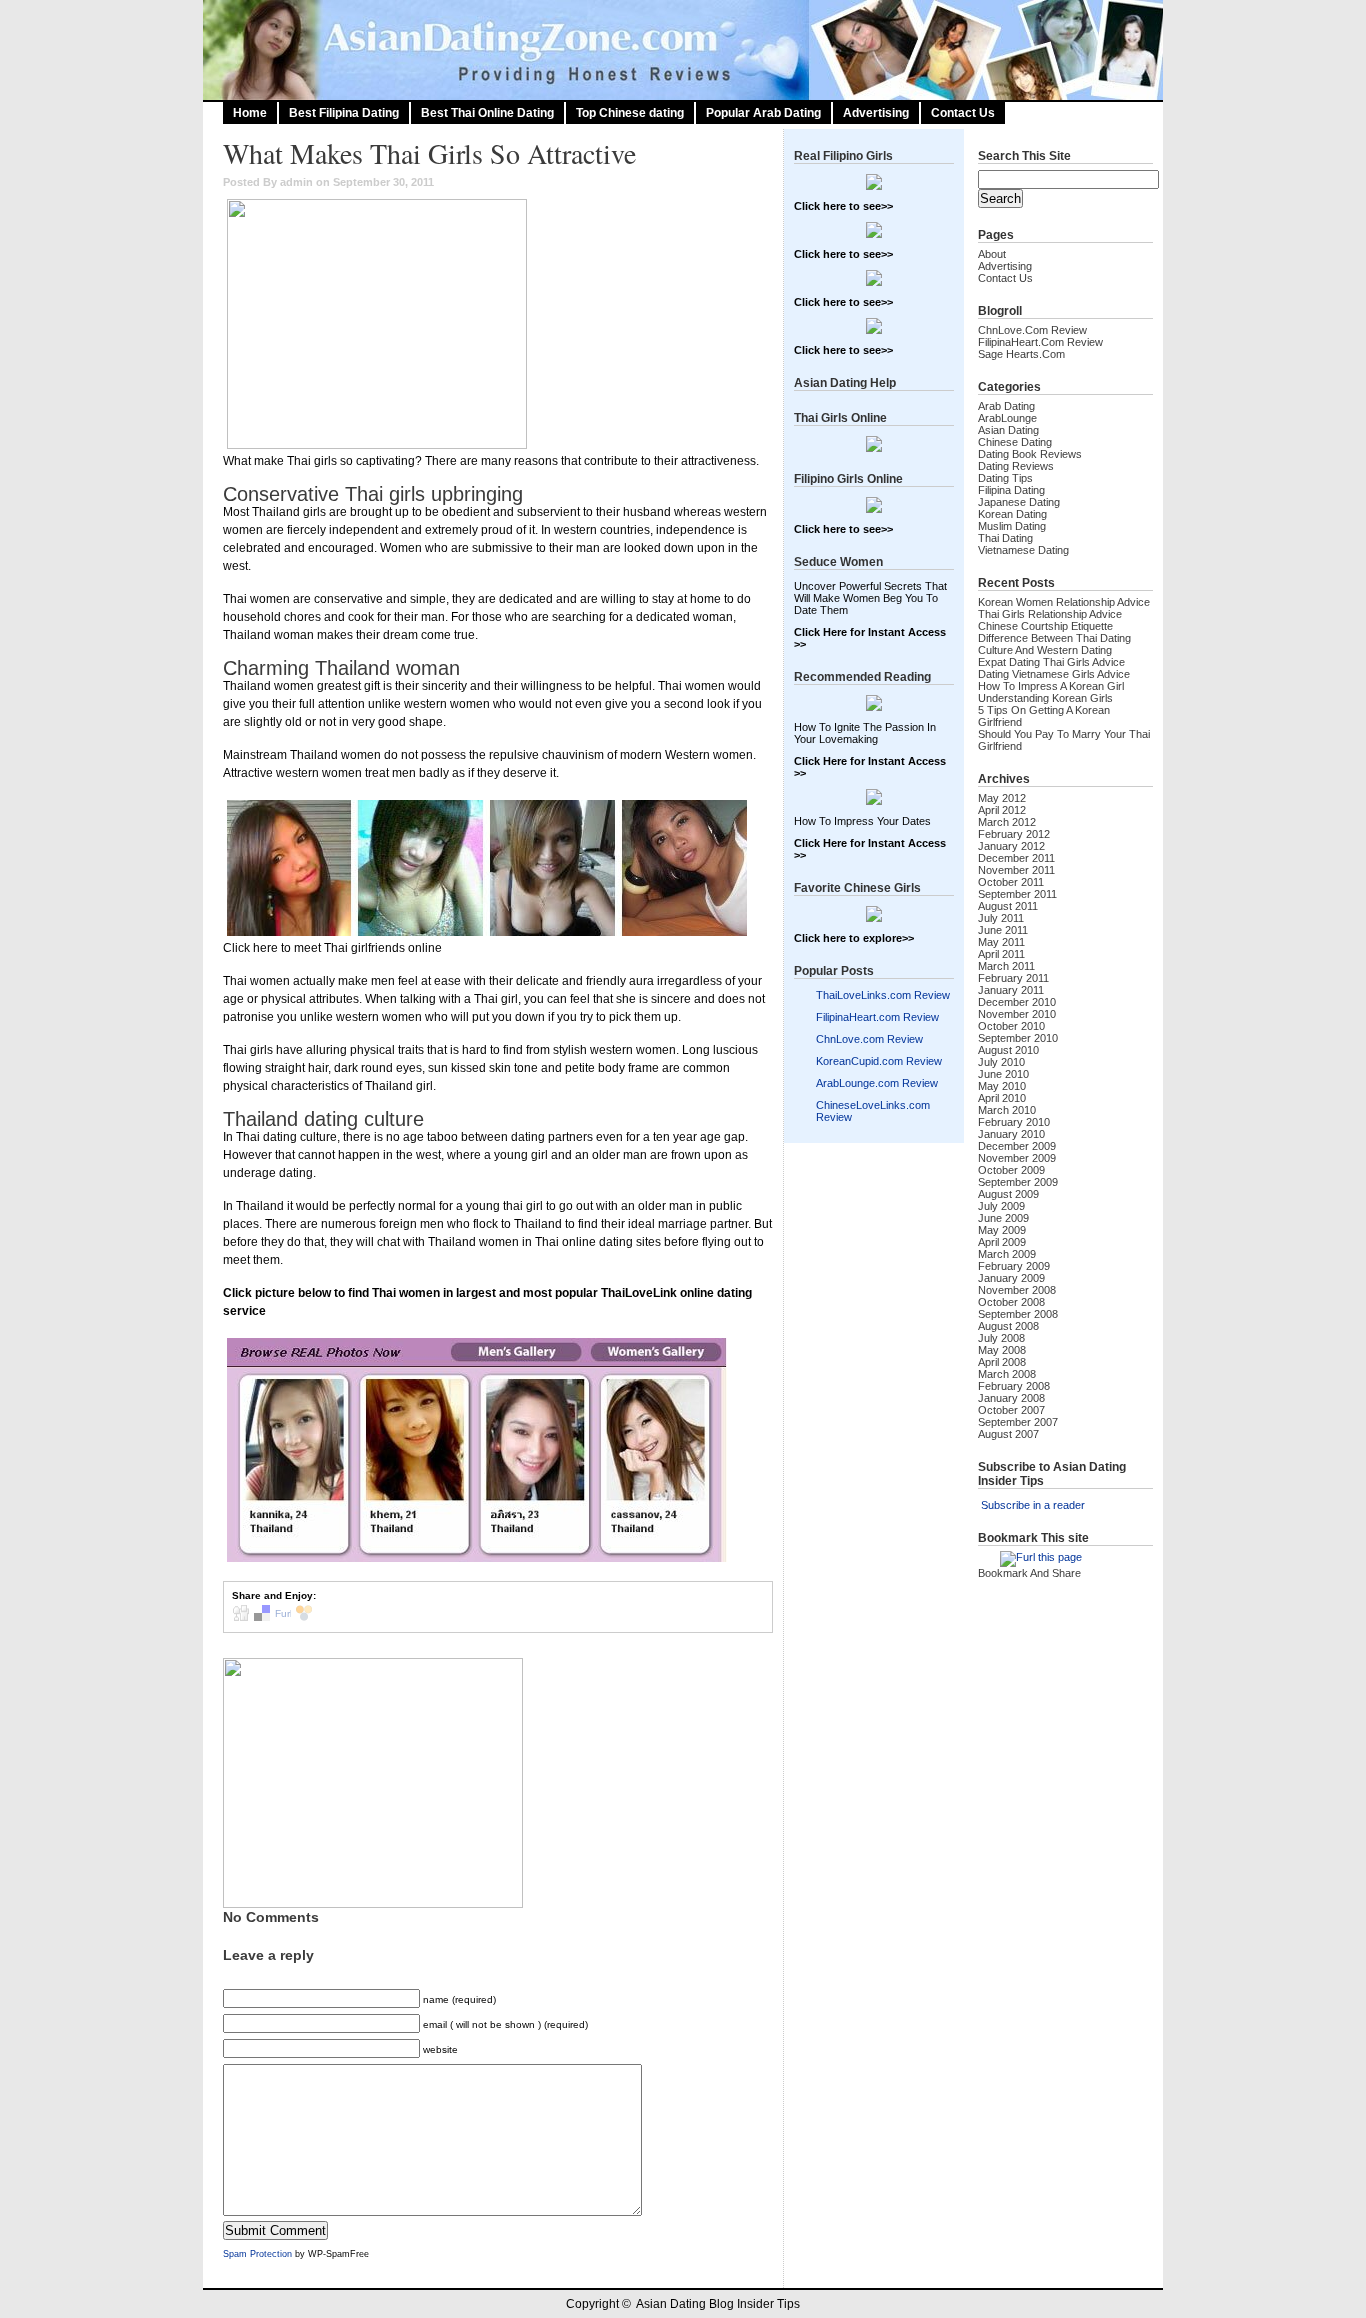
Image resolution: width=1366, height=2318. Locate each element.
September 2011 (1017, 894)
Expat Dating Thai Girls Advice (1051, 662)
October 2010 (1011, 1026)
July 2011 (1001, 918)
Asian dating (1008, 430)
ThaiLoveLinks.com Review (883, 995)
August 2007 (1008, 1434)
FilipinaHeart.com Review (877, 1017)
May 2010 (1002, 1086)
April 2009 (1002, 1242)
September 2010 (1018, 1038)
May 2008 (1002, 1350)
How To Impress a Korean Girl (1051, 686)
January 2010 (1011, 1134)
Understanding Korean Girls (1045, 698)
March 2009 (1007, 1254)
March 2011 (1006, 966)
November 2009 (1017, 1158)
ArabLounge (1007, 418)
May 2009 (1002, 1230)
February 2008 (1014, 1386)
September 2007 (1018, 1422)
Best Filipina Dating (344, 113)
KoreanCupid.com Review (879, 1061)
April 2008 (1002, 1362)
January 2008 (1011, 1398)
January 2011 (1011, 990)
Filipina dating (1011, 490)
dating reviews (1016, 466)
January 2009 (1011, 1278)
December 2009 (1017, 1146)
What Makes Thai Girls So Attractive (429, 153)
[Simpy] (304, 1617)
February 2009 (1014, 1266)
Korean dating (1012, 514)
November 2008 (1017, 1290)
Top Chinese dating (630, 113)
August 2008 (1008, 1326)
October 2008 (1011, 1302)
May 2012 (1002, 798)
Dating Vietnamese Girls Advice (1054, 674)
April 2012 (1002, 810)
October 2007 (1011, 1410)
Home (250, 113)
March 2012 (1007, 822)
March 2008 (1007, 1374)
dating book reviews (1030, 454)
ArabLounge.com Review (877, 1083)
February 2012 (1014, 834)
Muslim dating (1012, 526)
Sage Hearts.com (1021, 354)
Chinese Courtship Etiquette (1045, 626)
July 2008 (1001, 1338)
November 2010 (1017, 1014)
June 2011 (1003, 930)
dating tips (1005, 478)
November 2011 (1016, 870)
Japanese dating (1019, 502)
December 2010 (1017, 1002)
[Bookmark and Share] (1040, 1579)
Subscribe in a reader (1033, 1505)
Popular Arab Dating (763, 113)
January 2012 (1011, 846)
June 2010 (1003, 1074)
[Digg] (241, 1617)
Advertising (876, 113)
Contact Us (963, 113)
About (992, 254)
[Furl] (283, 1617)
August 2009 (1008, 1194)
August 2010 (1008, 1050)
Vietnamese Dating (1023, 550)
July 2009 (1001, 1206)
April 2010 (1002, 1098)
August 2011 (1008, 906)
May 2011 (1001, 942)
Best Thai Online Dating (487, 113)
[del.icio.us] (262, 1617)
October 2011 (1011, 882)
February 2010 (1014, 1122)
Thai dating (1005, 538)
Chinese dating (1015, 442)
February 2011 (1013, 978)
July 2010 (1001, 1062)
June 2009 (1003, 1218)
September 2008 (1018, 1314)
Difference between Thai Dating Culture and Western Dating (1054, 644)
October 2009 (1011, 1170)
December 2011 (1016, 858)
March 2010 (1007, 1110)
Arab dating (1006, 406)
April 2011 (1001, 954)
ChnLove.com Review (869, 1039)
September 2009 (1018, 1182)
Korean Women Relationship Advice (1064, 602)
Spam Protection (257, 2254)
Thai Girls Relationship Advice (1050, 614)
